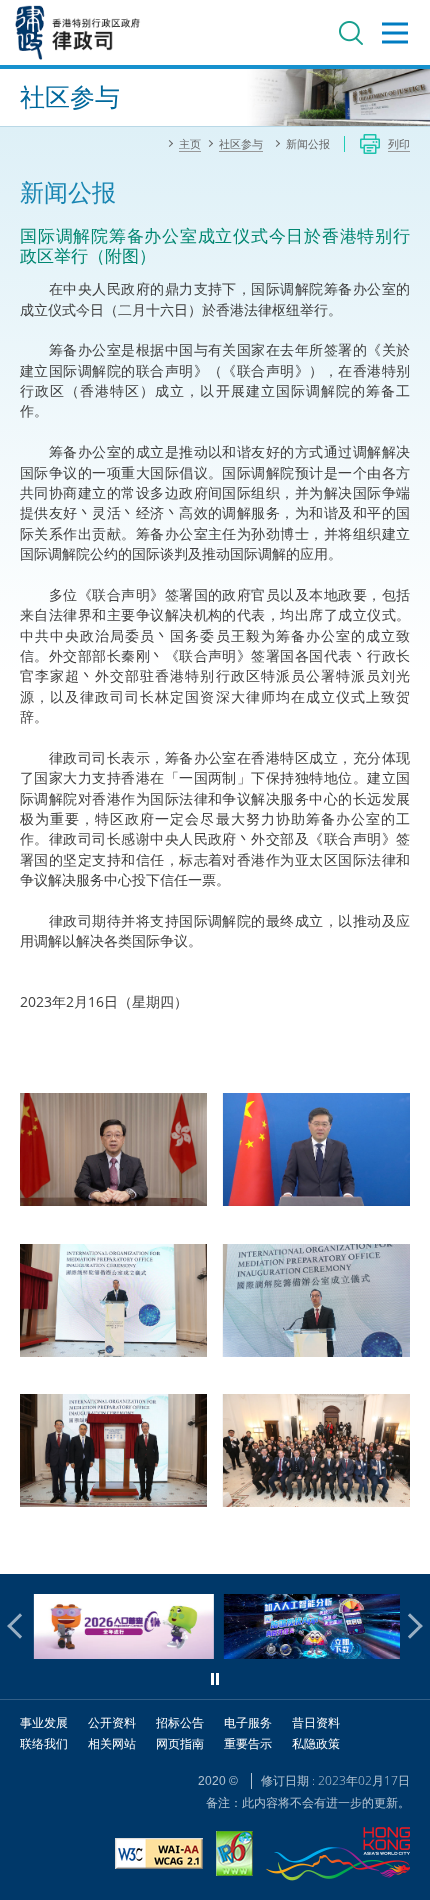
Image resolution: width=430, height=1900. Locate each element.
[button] (20, 1626)
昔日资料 (316, 1722)
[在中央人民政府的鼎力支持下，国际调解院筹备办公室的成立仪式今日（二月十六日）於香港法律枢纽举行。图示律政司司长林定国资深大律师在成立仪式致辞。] (315, 1301)
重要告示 (248, 1743)
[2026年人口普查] (120, 1653)
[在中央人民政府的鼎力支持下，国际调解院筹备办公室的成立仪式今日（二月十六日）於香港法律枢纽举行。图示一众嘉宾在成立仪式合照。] (315, 1451)
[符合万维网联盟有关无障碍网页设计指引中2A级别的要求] (159, 1856)
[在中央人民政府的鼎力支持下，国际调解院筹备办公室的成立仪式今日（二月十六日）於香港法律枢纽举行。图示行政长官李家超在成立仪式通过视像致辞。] (113, 1150)
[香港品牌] (338, 1856)
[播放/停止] (215, 1679)
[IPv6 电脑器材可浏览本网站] (234, 1856)
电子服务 (248, 1722)
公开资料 (112, 1722)
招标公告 (180, 1722)
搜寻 (351, 33)
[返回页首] (403, 1547)
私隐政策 (316, 1743)
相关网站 (112, 1743)
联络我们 (44, 1743)
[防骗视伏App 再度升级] (310, 1653)
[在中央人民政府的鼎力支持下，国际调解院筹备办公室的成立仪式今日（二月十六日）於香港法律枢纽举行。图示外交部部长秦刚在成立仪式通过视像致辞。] (315, 1150)
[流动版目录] (395, 33)
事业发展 (44, 1722)
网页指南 (180, 1743)
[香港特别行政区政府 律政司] (78, 32)
